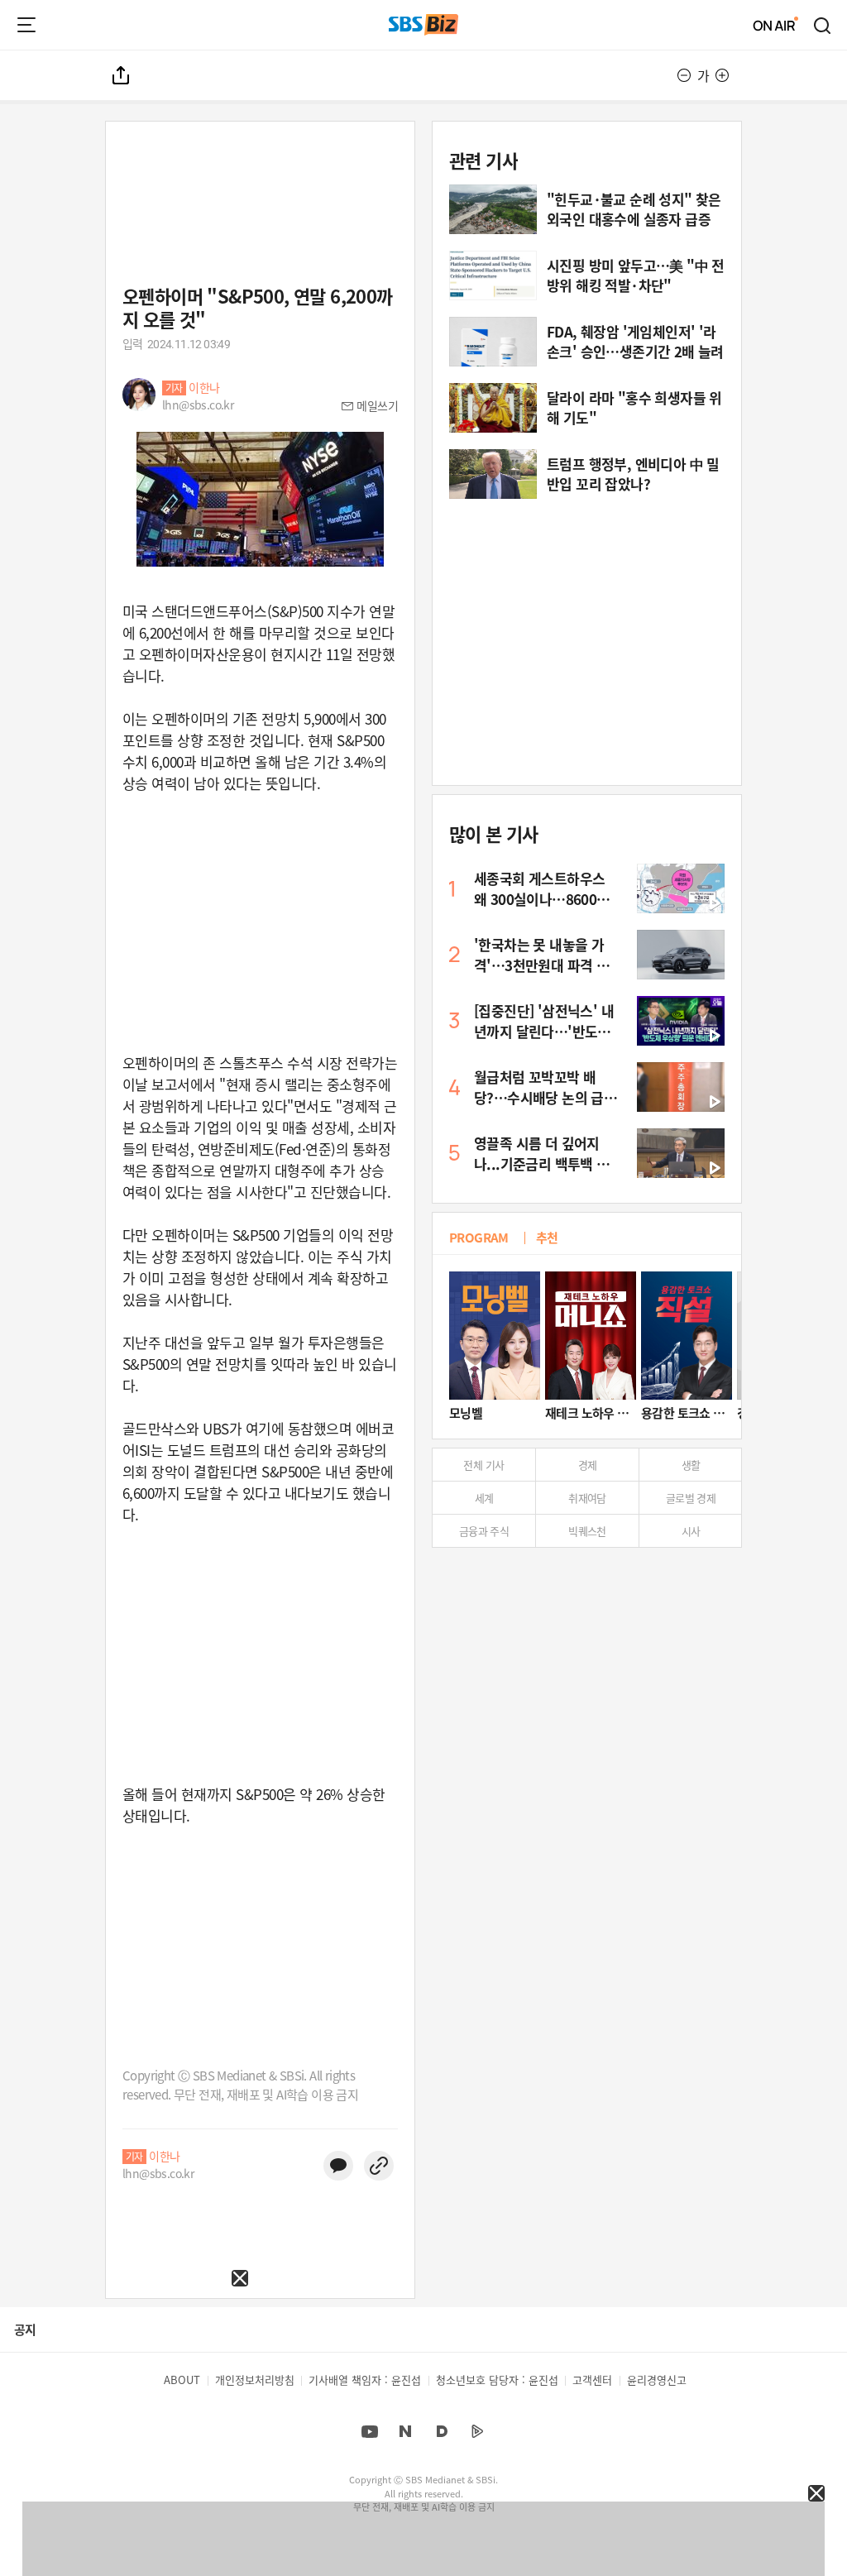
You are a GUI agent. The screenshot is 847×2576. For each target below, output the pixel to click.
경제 (588, 1465)
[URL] (379, 2166)
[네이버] (405, 2431)
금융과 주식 (484, 1531)
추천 (547, 1237)
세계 (484, 1498)
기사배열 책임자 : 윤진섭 (365, 2380)
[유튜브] (370, 2431)
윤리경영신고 (657, 2380)
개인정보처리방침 (255, 2380)
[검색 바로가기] (823, 25)
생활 (691, 1465)
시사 (691, 1531)
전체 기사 (483, 1465)
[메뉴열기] (26, 25)
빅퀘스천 (587, 1531)
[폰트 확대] (722, 75)
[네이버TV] (477, 2431)
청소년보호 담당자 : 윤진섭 (497, 2380)
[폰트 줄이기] (684, 75)
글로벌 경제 (691, 1498)
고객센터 (592, 2380)
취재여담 (587, 1498)
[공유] (122, 75)
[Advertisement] (124, 2390)
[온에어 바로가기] (776, 25)
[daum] (442, 2431)
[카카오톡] (338, 2166)
